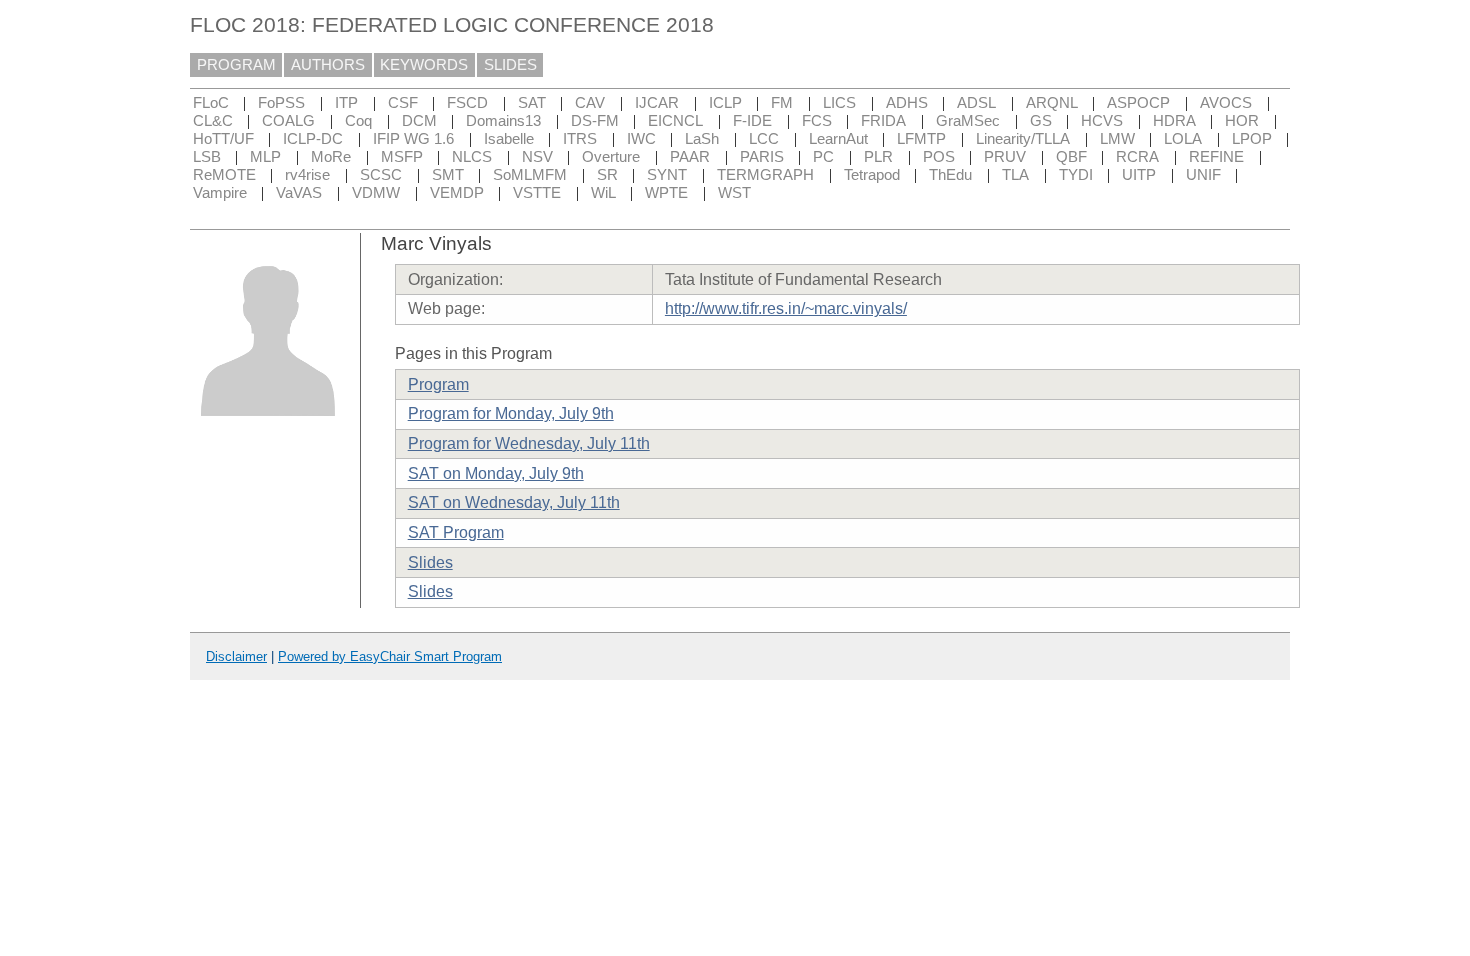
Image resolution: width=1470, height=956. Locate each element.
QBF (1071, 157)
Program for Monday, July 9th (511, 413)
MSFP (402, 157)
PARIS (762, 157)
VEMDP (457, 193)
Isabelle (509, 139)
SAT (532, 103)
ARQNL (1052, 103)
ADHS (907, 103)
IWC (641, 139)
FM (782, 103)
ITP (346, 103)
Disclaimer (236, 656)
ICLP (725, 103)
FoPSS (281, 103)
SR (607, 175)
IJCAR (657, 103)
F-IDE (752, 121)
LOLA (1183, 139)
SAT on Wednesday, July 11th (514, 502)
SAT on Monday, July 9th (496, 473)
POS (939, 157)
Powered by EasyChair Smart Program (390, 656)
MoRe (331, 157)
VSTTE (537, 193)
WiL (603, 193)
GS (1041, 121)
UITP (1139, 175)
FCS (817, 121)
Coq (358, 121)
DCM (419, 121)
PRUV (1005, 157)
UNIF (1203, 175)
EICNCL (675, 121)
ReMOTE (224, 175)
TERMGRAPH (765, 175)
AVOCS (1226, 103)
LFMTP (921, 139)
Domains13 (503, 121)
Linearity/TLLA (1023, 139)
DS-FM (595, 121)
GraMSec (968, 121)
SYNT (667, 175)
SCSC (381, 175)
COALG (288, 121)
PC (823, 157)
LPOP (1252, 139)
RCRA (1137, 157)
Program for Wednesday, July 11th (529, 443)
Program (438, 384)
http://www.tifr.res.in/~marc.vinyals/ (786, 308)
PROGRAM (236, 65)
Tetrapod (872, 175)
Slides (430, 562)
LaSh (702, 139)
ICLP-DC (313, 139)
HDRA (1174, 121)
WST (734, 193)
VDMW (376, 193)
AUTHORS (328, 65)
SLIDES (510, 65)
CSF (403, 103)
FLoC (211, 103)
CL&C (213, 121)
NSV (537, 157)
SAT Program (456, 532)
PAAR (690, 157)
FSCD (467, 103)
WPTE (666, 193)
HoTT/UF (223, 139)
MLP (265, 157)
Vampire (220, 193)
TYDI (1076, 175)
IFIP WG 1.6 (413, 139)
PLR (878, 157)
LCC (764, 139)
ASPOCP (1138, 103)
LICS (839, 103)
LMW (1117, 139)
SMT (448, 175)
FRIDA (883, 121)
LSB (207, 157)
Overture (611, 157)
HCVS (1102, 121)
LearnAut (838, 139)
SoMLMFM (530, 175)
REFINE (1216, 157)
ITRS (580, 139)
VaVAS (299, 193)
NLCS (472, 157)
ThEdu (950, 175)
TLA (1015, 175)
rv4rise (307, 175)
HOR (1242, 121)
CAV (590, 103)
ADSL (976, 103)
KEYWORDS (424, 65)
